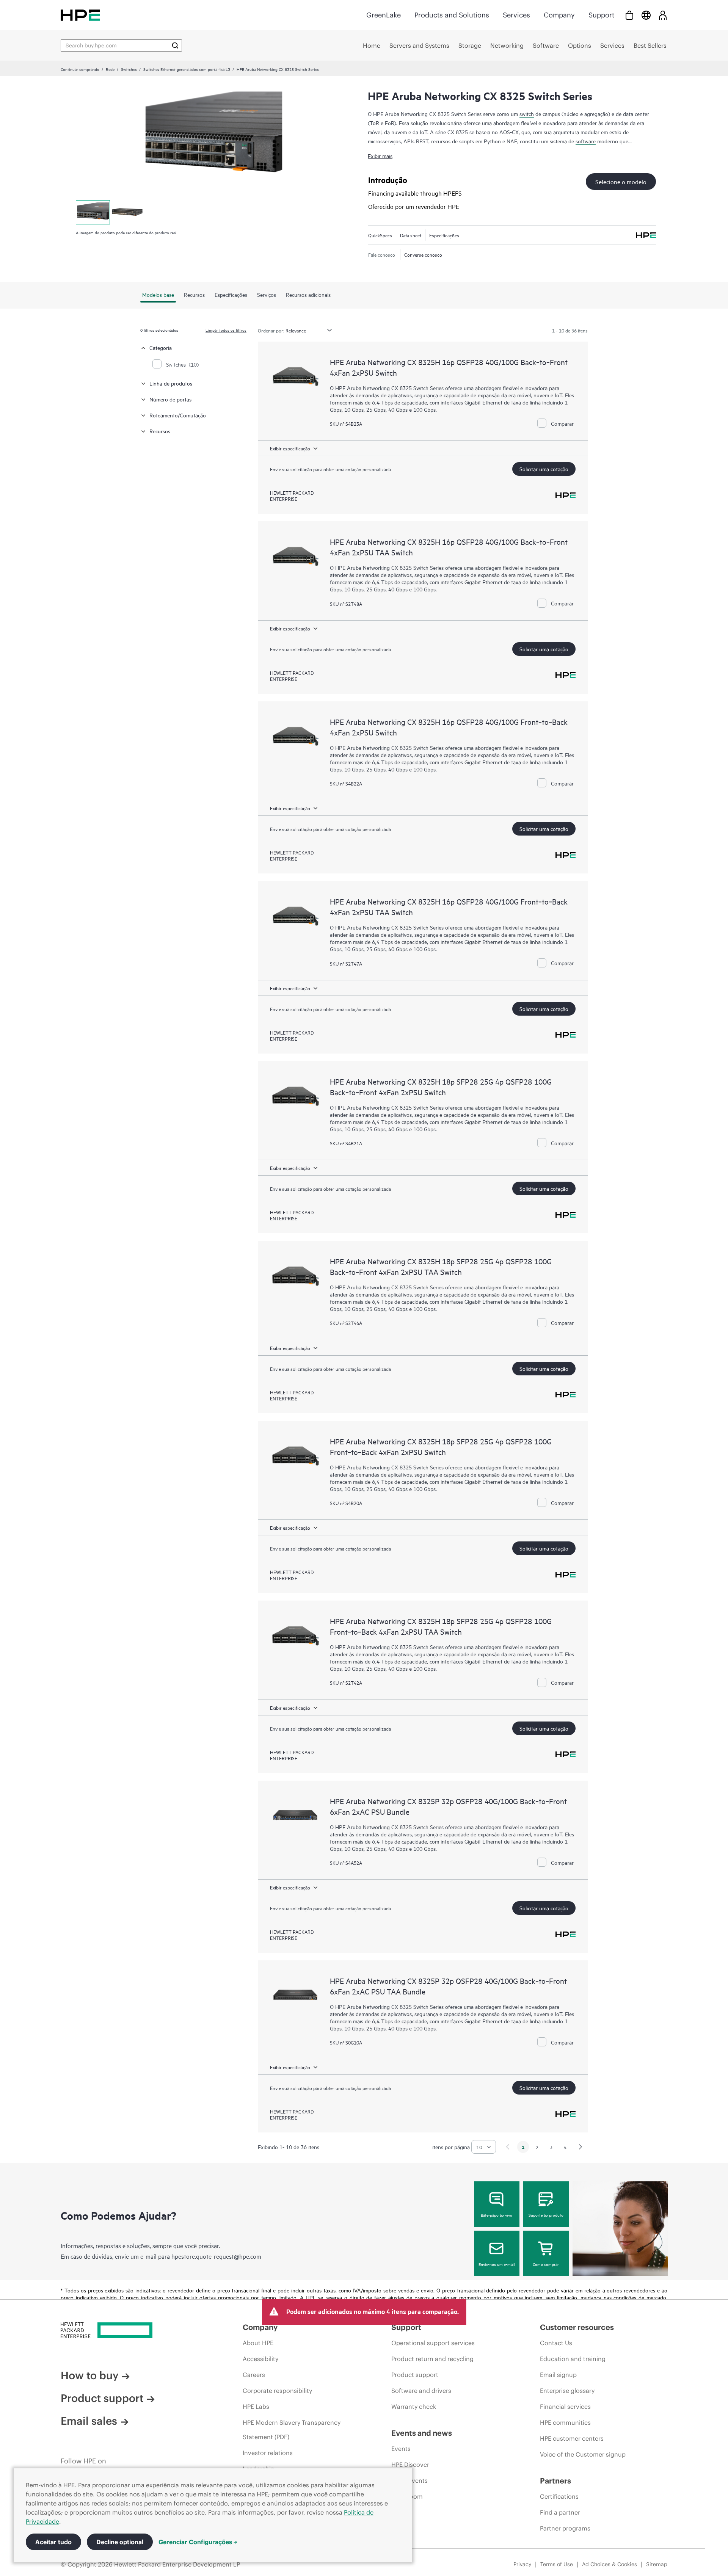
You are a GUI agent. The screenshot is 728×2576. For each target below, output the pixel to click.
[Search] (175, 45)
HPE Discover (410, 2465)
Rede (110, 69)
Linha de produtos (171, 383)
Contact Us (556, 2343)
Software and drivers (421, 2391)
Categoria (161, 347)
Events (401, 2449)
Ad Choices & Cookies (610, 2564)
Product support (102, 2398)
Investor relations (268, 2453)
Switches (129, 69)
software (586, 141)
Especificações (444, 235)
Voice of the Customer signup (583, 2454)
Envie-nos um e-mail (497, 2264)
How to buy (89, 2375)
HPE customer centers (572, 2438)
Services (516, 15)
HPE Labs (256, 2407)
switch (527, 114)
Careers (254, 2375)
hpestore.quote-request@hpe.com (216, 2256)
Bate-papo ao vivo (497, 2215)
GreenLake (384, 15)
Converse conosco (423, 254)
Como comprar (546, 2264)
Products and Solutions (452, 15)
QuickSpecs (380, 235)
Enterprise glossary (567, 2391)
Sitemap (657, 2564)
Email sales (89, 2421)
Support (601, 15)
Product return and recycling (432, 2359)
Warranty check (414, 2407)
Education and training (573, 2359)
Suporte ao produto (546, 2215)
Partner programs (565, 2528)
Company (559, 15)
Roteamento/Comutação (178, 415)
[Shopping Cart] (629, 15)
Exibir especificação (290, 448)
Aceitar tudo (53, 2542)
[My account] (663, 15)
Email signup (558, 2375)
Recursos (160, 431)
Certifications (559, 2496)
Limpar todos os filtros (226, 330)
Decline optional (120, 2542)
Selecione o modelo (621, 182)
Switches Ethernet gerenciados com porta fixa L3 (187, 69)
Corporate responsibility (277, 2391)
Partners (555, 2481)
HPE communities (565, 2422)
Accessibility (260, 2359)
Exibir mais (380, 156)
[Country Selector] (646, 15)
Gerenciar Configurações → (198, 2542)
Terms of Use (557, 2564)
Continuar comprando (80, 69)
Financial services (565, 2407)
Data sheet (411, 235)
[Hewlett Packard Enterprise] (80, 15)
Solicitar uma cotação (544, 469)
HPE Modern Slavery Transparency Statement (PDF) (292, 2430)
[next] (581, 2147)
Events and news (422, 2433)
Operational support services (433, 2343)
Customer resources (577, 2327)
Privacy (522, 2564)
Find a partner (560, 2512)
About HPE (258, 2343)
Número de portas (170, 399)
